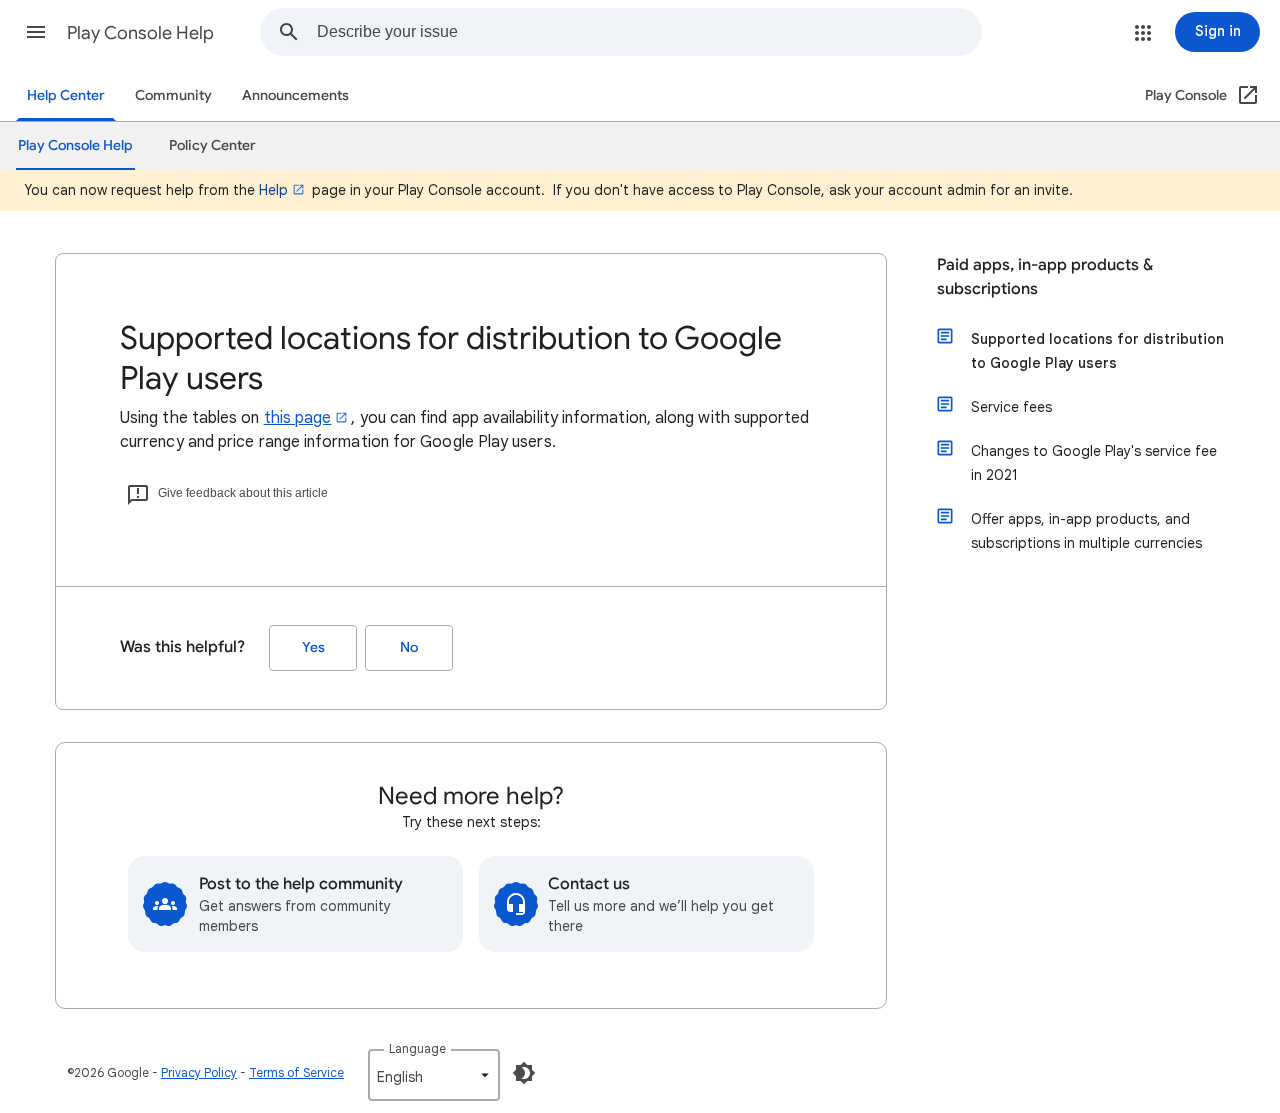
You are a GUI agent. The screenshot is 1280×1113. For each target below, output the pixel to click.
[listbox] (434, 1075)
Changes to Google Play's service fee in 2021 (1094, 463)
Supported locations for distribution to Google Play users (1097, 351)
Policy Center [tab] (212, 145)
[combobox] (649, 32)
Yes (313, 647)
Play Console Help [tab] (75, 145)
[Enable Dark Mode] (524, 1073)
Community (173, 95)
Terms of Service (296, 1072)
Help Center (66, 95)
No (409, 647)
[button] (36, 32)
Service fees (1011, 407)
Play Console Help (140, 33)
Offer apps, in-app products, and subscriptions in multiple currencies (1086, 531)
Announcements (295, 95)
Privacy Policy (199, 1072)
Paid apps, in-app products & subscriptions (1045, 277)
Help (273, 190)
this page (298, 418)
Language (417, 1048)
